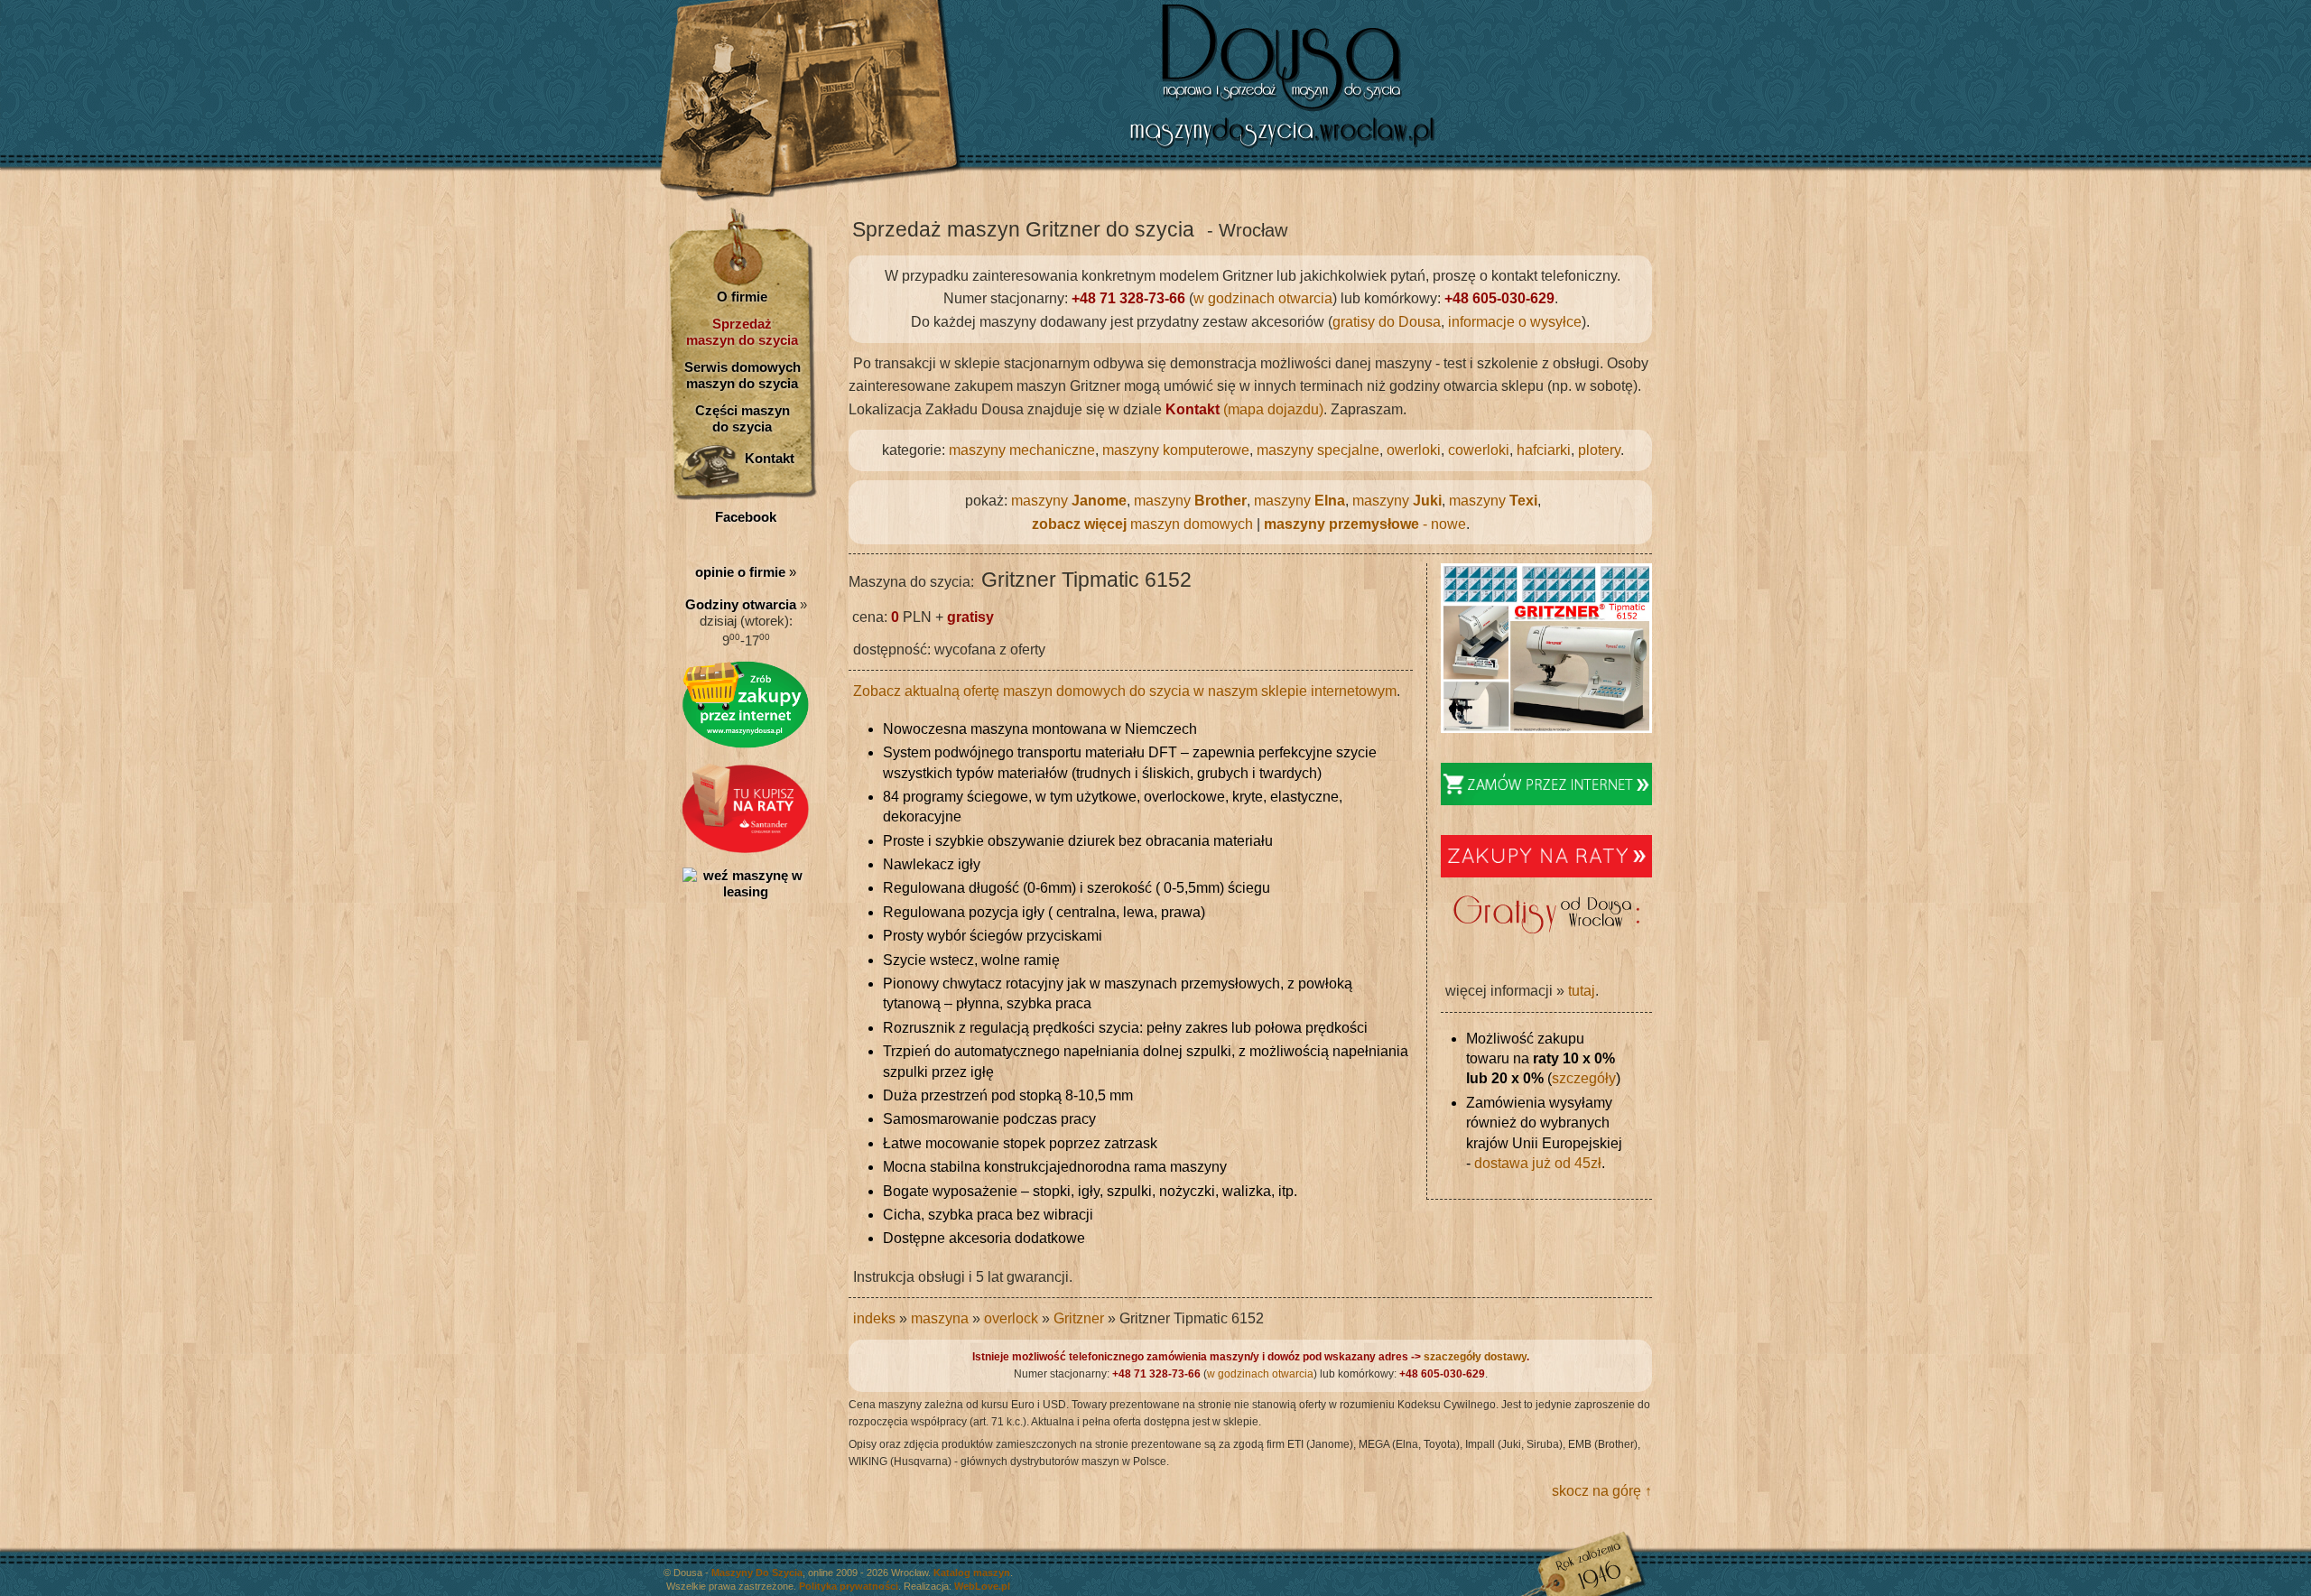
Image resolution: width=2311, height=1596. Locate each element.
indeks (874, 1318)
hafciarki (1544, 450)
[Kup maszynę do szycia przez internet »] (746, 744)
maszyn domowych (1142, 524)
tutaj (1582, 991)
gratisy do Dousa (1387, 322)
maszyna (940, 1318)
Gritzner (1079, 1318)
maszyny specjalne (1318, 450)
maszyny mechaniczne (1022, 450)
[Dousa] (1354, 149)
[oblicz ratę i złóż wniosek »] (746, 848)
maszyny (1069, 501)
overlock (1011, 1318)
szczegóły (1584, 1078)
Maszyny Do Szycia (757, 1573)
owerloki (1414, 450)
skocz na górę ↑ (1602, 1491)
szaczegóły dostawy (1475, 1357)
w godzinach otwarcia (1263, 298)
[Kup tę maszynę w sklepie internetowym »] (1546, 800)
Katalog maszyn (972, 1573)
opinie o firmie (740, 572)
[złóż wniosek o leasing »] (746, 891)
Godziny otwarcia (741, 604)
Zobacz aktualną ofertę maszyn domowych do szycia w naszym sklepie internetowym (1125, 691)
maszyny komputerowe (1176, 450)
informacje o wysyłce (1515, 322)
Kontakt (770, 458)
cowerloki (1479, 450)
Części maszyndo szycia (742, 418)
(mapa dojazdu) (1244, 409)
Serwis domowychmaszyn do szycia (742, 375)
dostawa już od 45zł (1538, 1163)
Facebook (746, 517)
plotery (1599, 450)
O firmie (742, 297)
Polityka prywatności (849, 1586)
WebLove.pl (982, 1586)
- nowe (1365, 524)
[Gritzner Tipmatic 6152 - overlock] (1546, 728)
